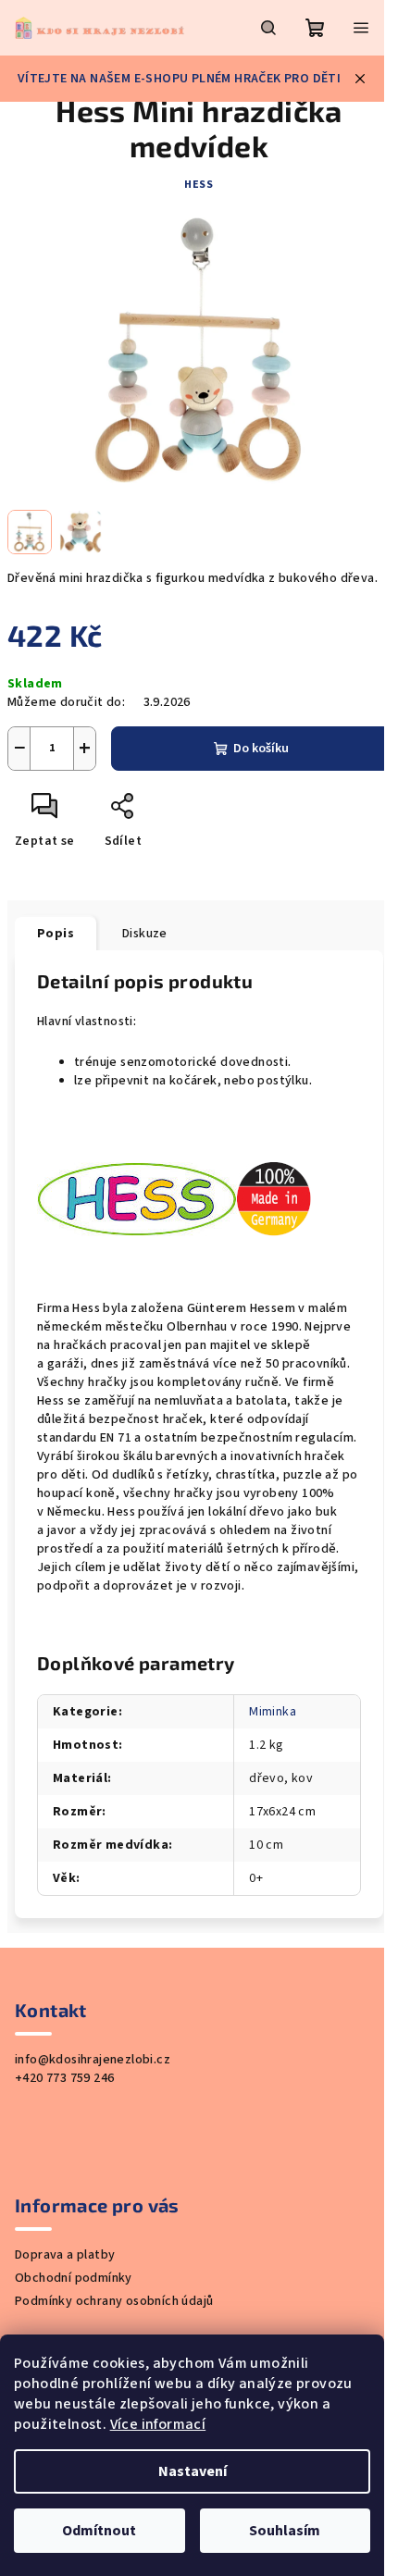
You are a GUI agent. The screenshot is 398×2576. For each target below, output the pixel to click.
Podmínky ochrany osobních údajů (114, 2301)
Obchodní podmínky (74, 2278)
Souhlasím (285, 2531)
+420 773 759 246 (64, 2078)
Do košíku (261, 749)
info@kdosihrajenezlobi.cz (93, 2060)
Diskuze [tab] (145, 934)
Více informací (158, 2424)
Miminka (273, 1712)
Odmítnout (99, 2531)
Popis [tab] (56, 934)
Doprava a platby (65, 2255)
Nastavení (193, 2471)
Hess (199, 185)
